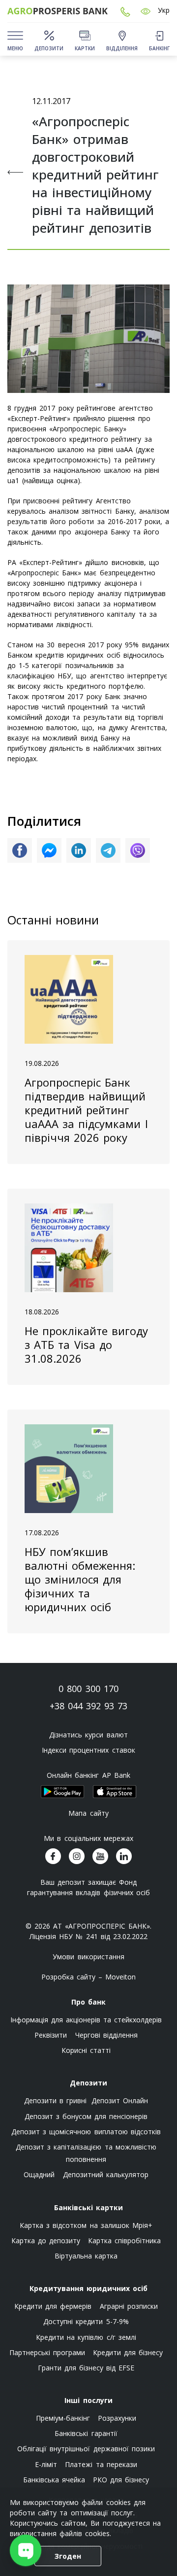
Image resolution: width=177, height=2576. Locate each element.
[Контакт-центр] (125, 11)
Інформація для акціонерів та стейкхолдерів (86, 2020)
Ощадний (39, 2174)
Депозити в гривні (55, 2100)
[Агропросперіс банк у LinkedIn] (124, 1856)
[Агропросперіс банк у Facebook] (53, 1856)
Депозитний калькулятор (106, 2174)
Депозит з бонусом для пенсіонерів (86, 2116)
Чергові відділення (106, 2035)
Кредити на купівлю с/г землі (86, 2337)
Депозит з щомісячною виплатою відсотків (86, 2132)
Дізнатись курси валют (88, 1735)
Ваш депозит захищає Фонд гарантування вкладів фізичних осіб (88, 1887)
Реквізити (51, 2035)
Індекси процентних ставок (88, 1750)
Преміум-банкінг (63, 2418)
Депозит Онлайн (120, 2100)
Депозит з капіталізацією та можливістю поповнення (86, 2153)
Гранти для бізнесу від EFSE (86, 2368)
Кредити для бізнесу (128, 2352)
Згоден (68, 2556)
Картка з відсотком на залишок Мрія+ (86, 2225)
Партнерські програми (47, 2352)
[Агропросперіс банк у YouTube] (100, 1856)
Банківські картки (88, 2207)
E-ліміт (46, 2464)
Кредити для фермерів (53, 2306)
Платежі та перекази (101, 2464)
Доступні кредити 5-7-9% (86, 2321)
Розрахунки (117, 2418)
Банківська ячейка (54, 2480)
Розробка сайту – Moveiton (89, 1977)
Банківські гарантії (86, 2433)
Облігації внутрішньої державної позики (86, 2449)
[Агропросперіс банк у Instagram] (77, 1856)
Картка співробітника (124, 2241)
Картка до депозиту (46, 2241)
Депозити (88, 2083)
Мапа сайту (88, 1813)
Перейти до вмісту (15, 75)
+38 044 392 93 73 (89, 1706)
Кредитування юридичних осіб (88, 2288)
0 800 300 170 (88, 1689)
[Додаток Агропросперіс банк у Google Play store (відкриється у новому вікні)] (62, 1792)
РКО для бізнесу (121, 2480)
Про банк (88, 2002)
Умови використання (88, 1957)
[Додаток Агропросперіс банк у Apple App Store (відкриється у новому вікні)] (115, 1792)
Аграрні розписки (129, 2306)
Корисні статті (86, 2050)
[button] (146, 11)
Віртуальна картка (86, 2256)
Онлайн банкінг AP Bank (88, 1775)
